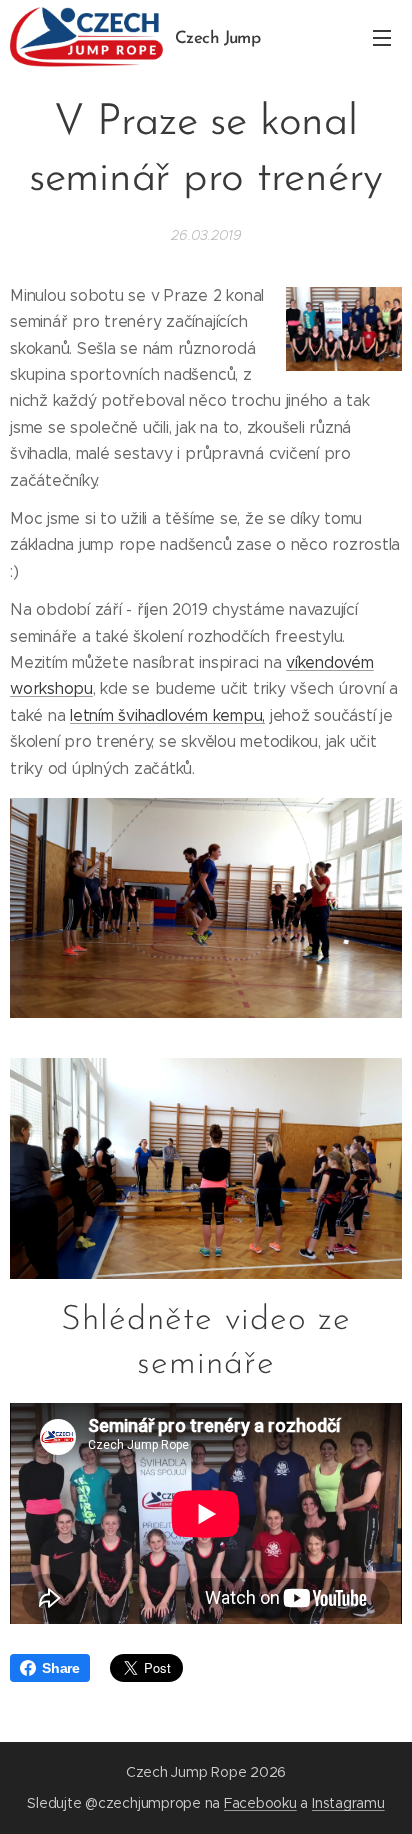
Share (61, 1668)
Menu (382, 37)
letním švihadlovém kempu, (167, 715)
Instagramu (348, 1803)
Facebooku (260, 1803)
